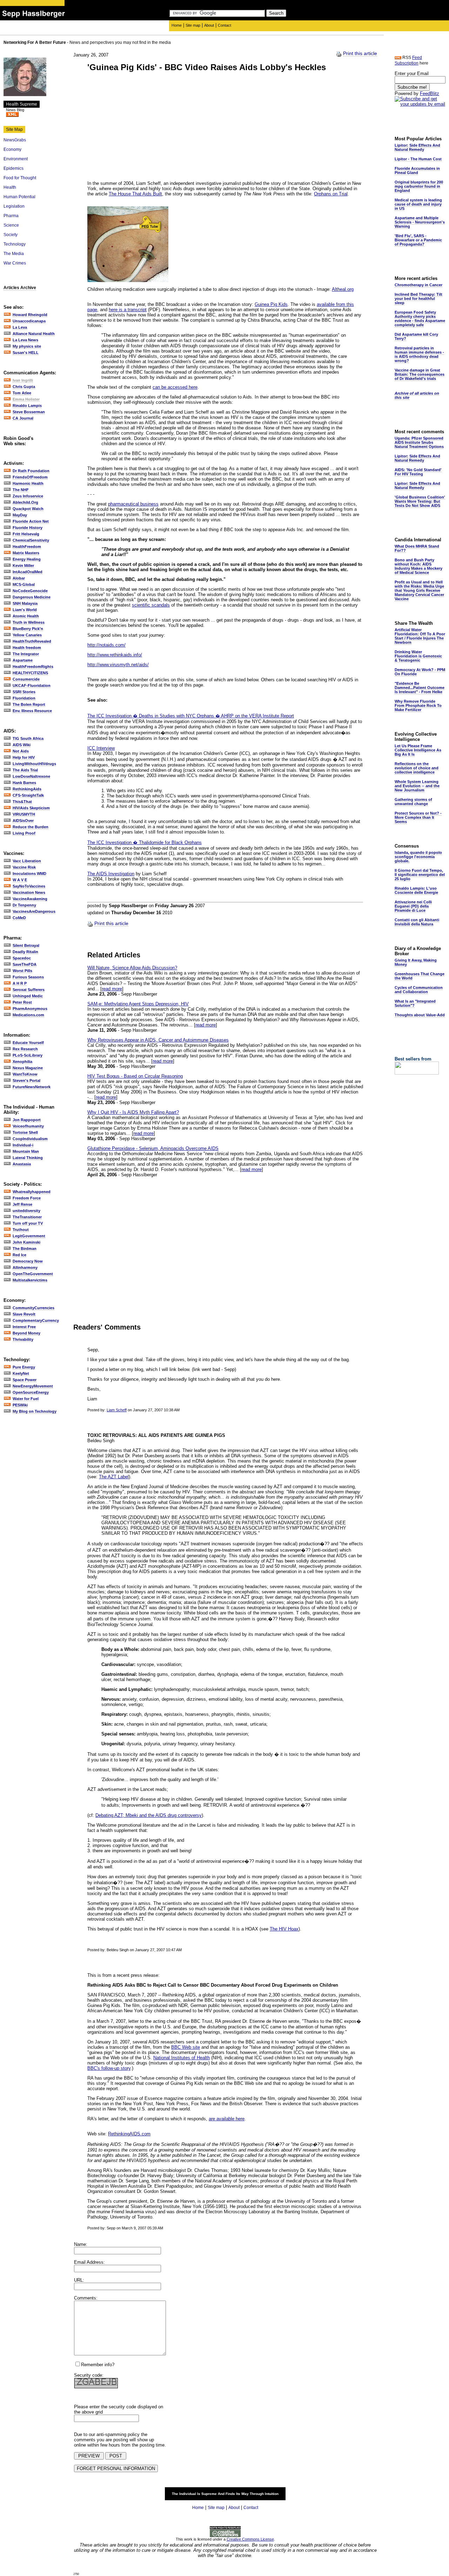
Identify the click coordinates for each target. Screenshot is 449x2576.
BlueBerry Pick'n (28, 629)
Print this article (360, 53)
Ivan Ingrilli (23, 380)
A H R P (20, 983)
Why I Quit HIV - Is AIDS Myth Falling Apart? (133, 1112)
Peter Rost (22, 1002)
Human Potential (19, 197)
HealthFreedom (27, 547)
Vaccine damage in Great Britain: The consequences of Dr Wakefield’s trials (420, 374)
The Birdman (25, 1249)
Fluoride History (28, 528)
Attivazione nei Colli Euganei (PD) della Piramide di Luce (413, 906)
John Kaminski (26, 1242)
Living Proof (24, 833)
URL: (79, 2280)
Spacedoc (22, 958)
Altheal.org (343, 289)
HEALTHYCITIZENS (30, 673)
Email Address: (89, 2262)
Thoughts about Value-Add (420, 1015)
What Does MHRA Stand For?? (417, 548)
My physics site (27, 346)
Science (11, 225)
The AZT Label (114, 1477)
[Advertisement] (146, 127)
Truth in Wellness (29, 622)
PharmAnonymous (30, 1009)
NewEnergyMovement (33, 1386)
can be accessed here (175, 387)
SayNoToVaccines (29, 886)
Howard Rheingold (30, 315)
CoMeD (19, 918)
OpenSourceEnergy (31, 1392)
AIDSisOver (23, 821)
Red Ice (19, 1255)
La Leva (20, 327)
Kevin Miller (23, 566)
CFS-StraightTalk (28, 795)
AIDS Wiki (22, 745)
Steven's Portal (26, 1080)
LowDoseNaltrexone (31, 776)
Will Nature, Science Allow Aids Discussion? (132, 968)
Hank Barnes (24, 783)
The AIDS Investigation (111, 874)
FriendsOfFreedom (30, 477)
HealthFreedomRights (33, 667)
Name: (81, 2244)
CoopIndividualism (30, 1139)
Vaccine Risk (24, 867)
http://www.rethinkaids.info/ (115, 655)
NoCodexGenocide (30, 591)
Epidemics (14, 168)
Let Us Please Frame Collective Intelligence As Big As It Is (418, 750)
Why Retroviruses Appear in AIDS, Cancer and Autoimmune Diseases (158, 1040)
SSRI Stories (24, 692)
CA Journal (23, 418)
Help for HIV (24, 757)
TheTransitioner (27, 1217)
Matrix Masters (26, 553)
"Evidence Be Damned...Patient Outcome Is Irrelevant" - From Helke (420, 688)
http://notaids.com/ (106, 645)
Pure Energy (24, 1367)
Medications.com (28, 1015)
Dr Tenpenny (24, 905)
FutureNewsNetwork (32, 1087)
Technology (15, 244)
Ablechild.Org (25, 502)
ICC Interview (101, 748)
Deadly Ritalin (25, 952)
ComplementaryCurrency (36, 1320)
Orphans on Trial (331, 194)
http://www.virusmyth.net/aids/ (118, 665)
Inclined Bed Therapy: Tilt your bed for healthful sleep (418, 299)
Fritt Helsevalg (26, 534)
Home (177, 25)
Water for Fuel (26, 1399)
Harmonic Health (28, 483)
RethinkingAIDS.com (129, 2134)
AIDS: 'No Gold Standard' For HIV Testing (418, 472)
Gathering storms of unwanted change (413, 802)
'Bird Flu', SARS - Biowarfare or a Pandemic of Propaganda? (418, 240)
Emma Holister (26, 399)
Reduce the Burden (31, 827)
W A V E (20, 880)
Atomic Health (26, 616)
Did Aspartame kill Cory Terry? (416, 336)
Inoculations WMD (29, 874)
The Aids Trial (25, 770)
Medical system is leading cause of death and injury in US (418, 204)
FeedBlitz (430, 93)
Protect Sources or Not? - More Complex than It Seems (418, 817)
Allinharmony (25, 1267)
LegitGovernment (29, 1236)
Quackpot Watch (28, 509)
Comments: (86, 2298)
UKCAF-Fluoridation (32, 685)
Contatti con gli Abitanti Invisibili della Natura (417, 922)
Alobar (19, 578)
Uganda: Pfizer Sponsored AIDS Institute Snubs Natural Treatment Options (419, 442)
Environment (16, 159)
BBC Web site (186, 2047)
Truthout (21, 1230)
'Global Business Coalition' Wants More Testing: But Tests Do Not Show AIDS (420, 501)
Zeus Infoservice (28, 496)
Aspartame (23, 660)
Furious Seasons (28, 977)
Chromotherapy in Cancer (418, 285)
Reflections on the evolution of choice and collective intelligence (417, 768)
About (209, 25)
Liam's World (25, 610)
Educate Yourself (28, 1043)
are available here (227, 2119)
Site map (193, 25)
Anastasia (22, 1164)
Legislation (14, 206)
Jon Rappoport (27, 1120)
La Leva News (25, 340)
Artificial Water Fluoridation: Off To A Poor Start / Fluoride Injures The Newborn (420, 636)
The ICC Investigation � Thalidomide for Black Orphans (145, 842)
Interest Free (24, 1327)
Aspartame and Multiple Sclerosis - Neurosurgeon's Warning (420, 222)
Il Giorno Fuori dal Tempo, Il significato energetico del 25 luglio (420, 875)
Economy (12, 149)
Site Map (14, 129)
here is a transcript (128, 310)
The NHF (21, 490)
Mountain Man (26, 1151)
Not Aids (21, 751)
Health (10, 187)
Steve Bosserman (29, 412)
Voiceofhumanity (28, 1126)
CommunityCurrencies (33, 1308)
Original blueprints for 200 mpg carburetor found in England (419, 186)
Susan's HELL (26, 353)
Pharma (11, 216)
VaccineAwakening (30, 899)
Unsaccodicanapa (29, 321)
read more (112, 989)
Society (11, 235)
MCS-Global (24, 584)
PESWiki (20, 1405)
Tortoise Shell (25, 1132)
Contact (224, 25)
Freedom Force (27, 1198)
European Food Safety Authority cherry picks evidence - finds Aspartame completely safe (420, 319)
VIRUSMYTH (24, 814)
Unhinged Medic (28, 996)
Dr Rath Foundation (31, 471)
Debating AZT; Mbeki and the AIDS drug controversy (149, 1815)
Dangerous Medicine (32, 597)
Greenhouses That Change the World (420, 976)
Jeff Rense (22, 1204)
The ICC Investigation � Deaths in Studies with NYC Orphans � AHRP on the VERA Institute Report (191, 716)
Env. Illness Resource (32, 711)
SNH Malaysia (25, 603)
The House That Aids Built (135, 194)
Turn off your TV (28, 1223)
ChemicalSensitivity (31, 540)
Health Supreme (22, 104)
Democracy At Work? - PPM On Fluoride (420, 672)
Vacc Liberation (27, 861)
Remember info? (98, 2365)
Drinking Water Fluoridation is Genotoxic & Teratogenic (418, 656)
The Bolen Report (29, 704)
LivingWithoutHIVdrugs (34, 764)
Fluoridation (24, 698)
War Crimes (15, 263)
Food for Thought (20, 178)
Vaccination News (29, 892)
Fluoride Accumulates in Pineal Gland (417, 170)
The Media (14, 254)
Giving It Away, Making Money (416, 962)
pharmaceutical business (133, 504)
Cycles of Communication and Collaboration (419, 990)
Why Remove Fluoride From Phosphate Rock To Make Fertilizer (418, 705)
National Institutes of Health (182, 2058)
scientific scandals (151, 605)
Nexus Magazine (28, 1068)
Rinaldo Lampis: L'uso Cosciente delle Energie (416, 890)
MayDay (20, 515)
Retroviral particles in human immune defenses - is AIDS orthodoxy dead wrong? (419, 354)
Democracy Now (28, 1261)
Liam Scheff (117, 1410)
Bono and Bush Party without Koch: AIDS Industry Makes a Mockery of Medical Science (418, 566)
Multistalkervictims (30, 1280)
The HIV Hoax (284, 1929)
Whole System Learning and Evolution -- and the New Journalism (417, 786)
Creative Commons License (250, 2539)
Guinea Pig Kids (271, 304)
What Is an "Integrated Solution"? (415, 1003)
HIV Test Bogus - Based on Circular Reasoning (135, 1076)
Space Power (25, 1380)
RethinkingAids (27, 789)
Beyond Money (26, 1333)
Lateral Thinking (28, 1158)
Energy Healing (27, 559)
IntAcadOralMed (28, 572)
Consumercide (26, 679)
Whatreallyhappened (32, 1192)
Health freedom (27, 648)
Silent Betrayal (26, 945)
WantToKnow (25, 1074)
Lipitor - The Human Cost (418, 159)
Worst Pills (22, 971)
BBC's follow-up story (109, 2068)
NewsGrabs (15, 140)
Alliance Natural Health (34, 334)
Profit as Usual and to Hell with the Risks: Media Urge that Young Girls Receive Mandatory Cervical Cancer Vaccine (419, 590)
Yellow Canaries (27, 635)
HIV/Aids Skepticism (31, 808)
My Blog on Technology (35, 1411)
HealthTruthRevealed (32, 641)
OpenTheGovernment (33, 1274)
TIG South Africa (28, 738)
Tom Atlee (22, 393)
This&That (22, 802)
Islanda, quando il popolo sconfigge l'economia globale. (418, 857)
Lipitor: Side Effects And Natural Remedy (417, 147)
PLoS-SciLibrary (28, 1055)
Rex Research (25, 1049)
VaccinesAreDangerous (34, 911)
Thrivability (23, 1339)
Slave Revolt (24, 1314)
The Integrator (26, 654)
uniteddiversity (26, 1211)
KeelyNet (21, 1373)
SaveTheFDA (25, 964)
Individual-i (23, 1145)
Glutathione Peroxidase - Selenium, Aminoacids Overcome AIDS (153, 1148)
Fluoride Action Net (31, 521)
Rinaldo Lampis (27, 406)
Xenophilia (22, 1062)
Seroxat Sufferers (29, 990)
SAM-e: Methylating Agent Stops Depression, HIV (138, 1004)
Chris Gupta (24, 387)
